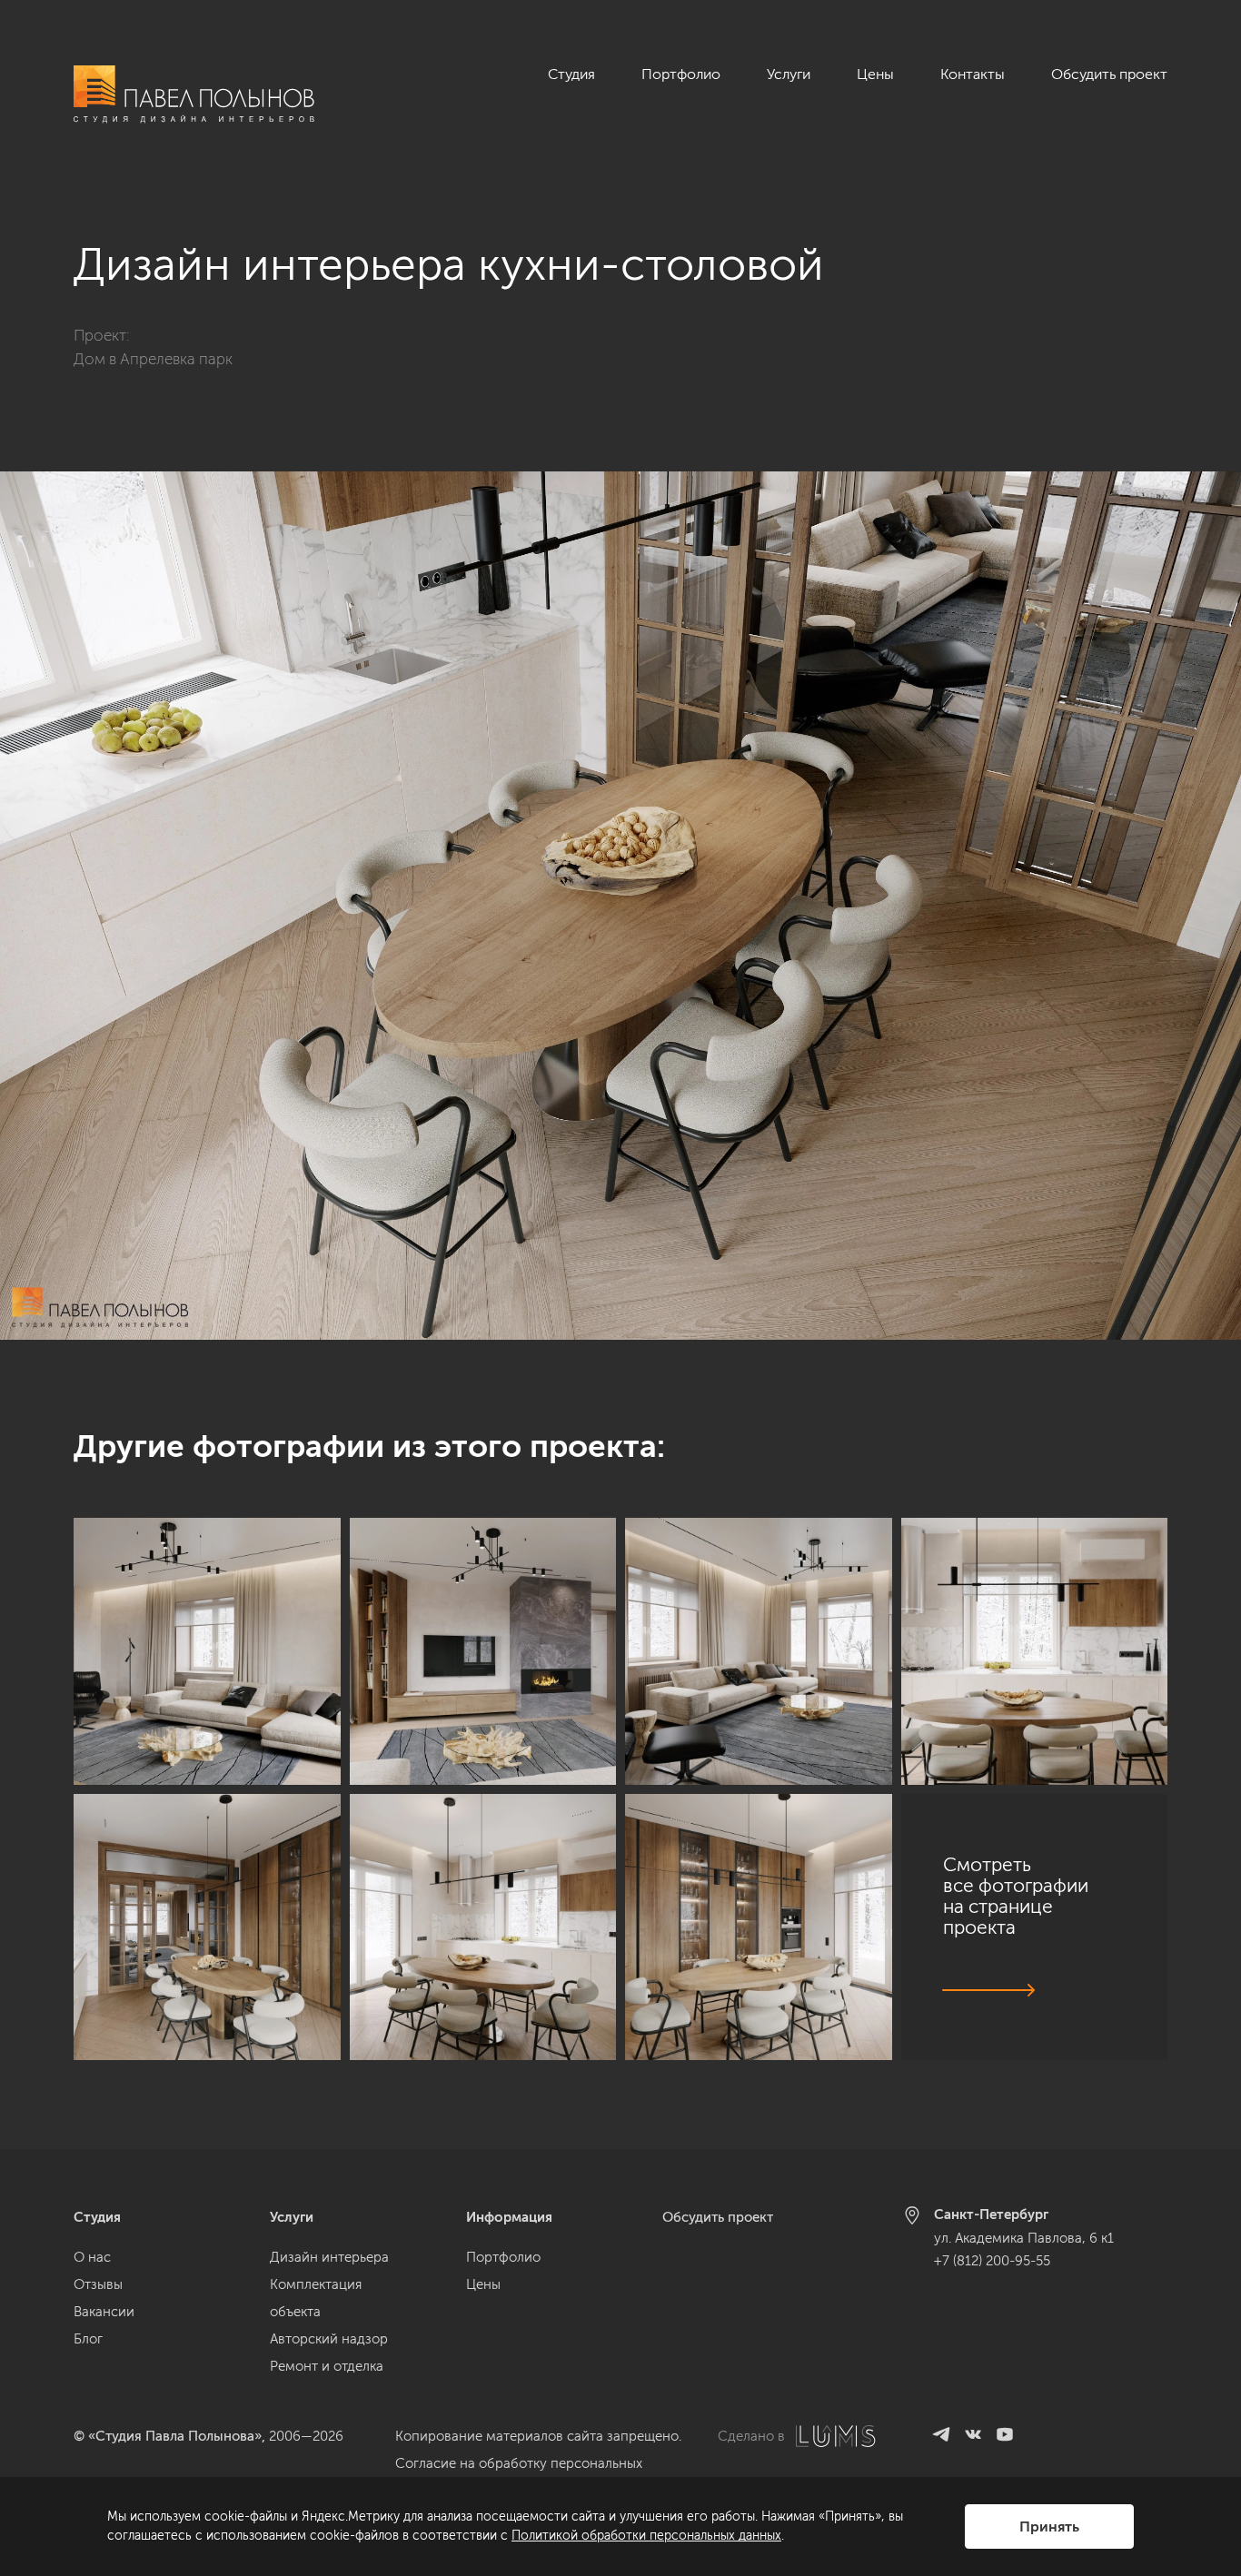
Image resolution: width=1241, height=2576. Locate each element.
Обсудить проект (1109, 74)
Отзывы (98, 2284)
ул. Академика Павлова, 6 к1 (1024, 2238)
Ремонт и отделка (327, 2366)
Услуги (789, 74)
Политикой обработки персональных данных (646, 2536)
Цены (875, 74)
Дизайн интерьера (329, 2257)
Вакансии (104, 2312)
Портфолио (681, 74)
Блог (88, 2339)
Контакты (973, 74)
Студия (571, 74)
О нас (92, 2257)
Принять (1049, 2526)
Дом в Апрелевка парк (153, 359)
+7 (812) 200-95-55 (992, 2261)
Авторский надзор (329, 2339)
